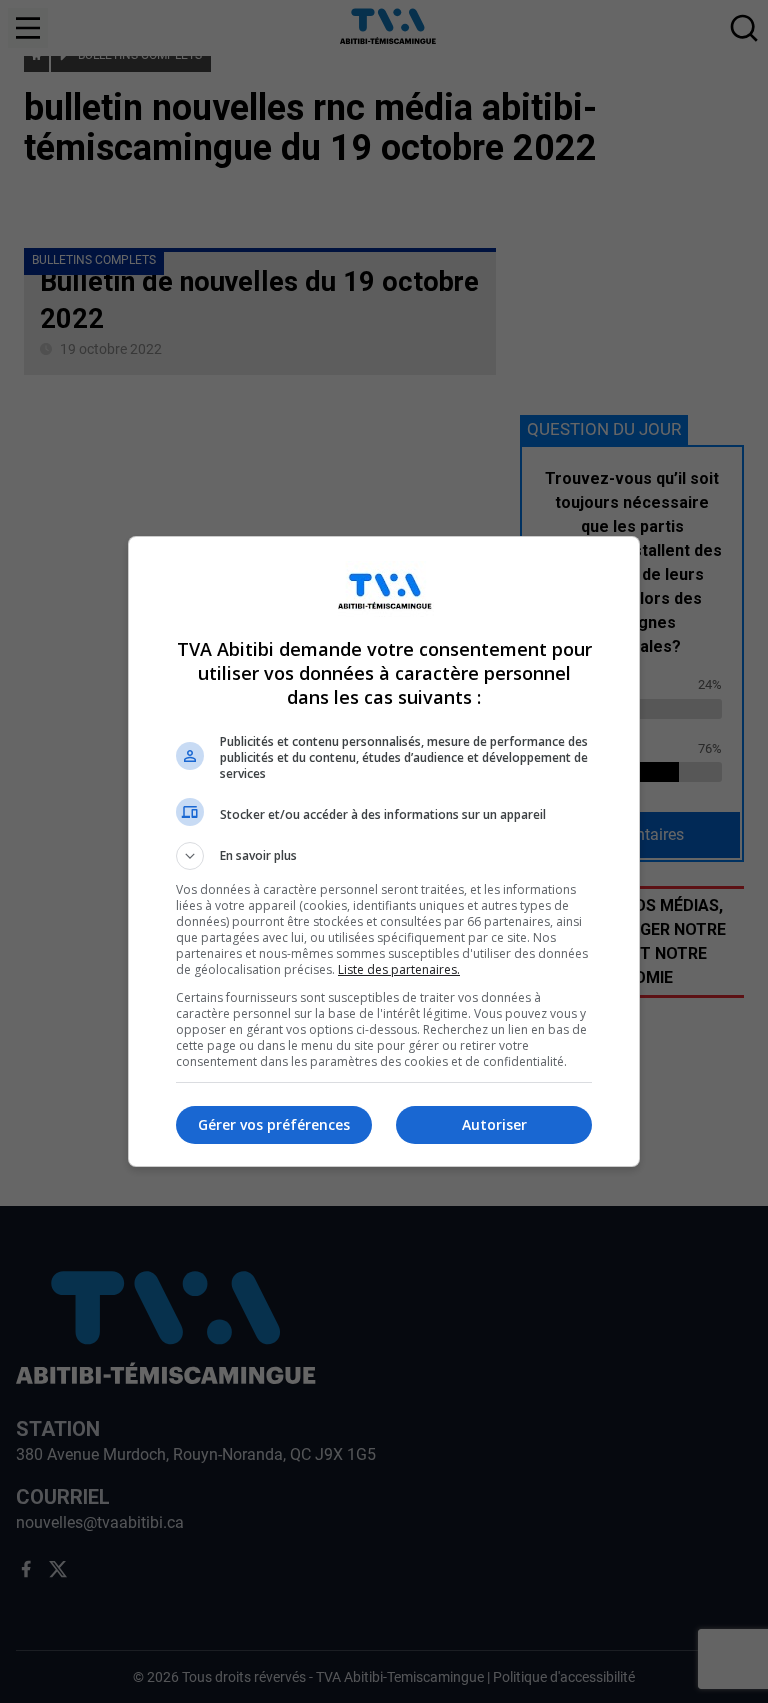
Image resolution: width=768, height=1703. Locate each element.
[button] (384, 856)
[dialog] (384, 851)
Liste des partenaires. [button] (399, 969)
